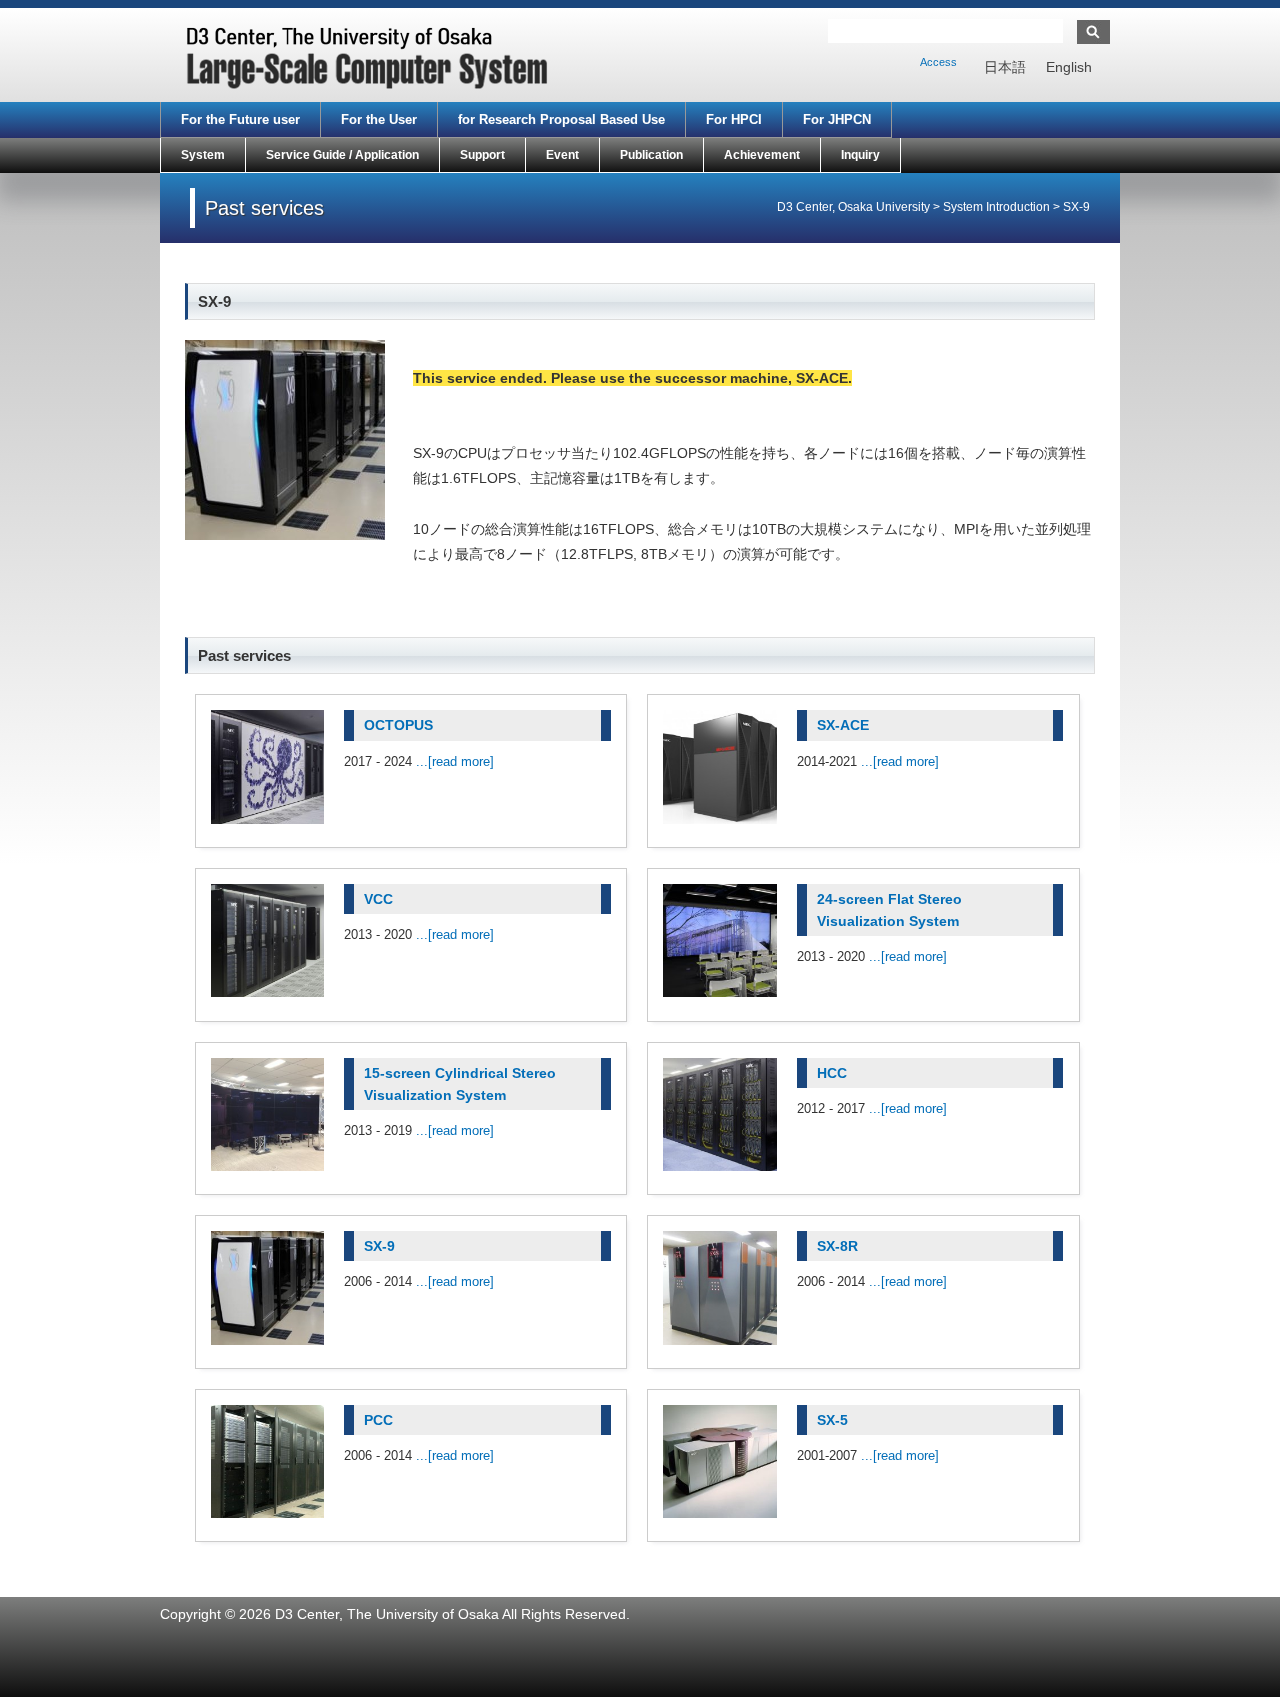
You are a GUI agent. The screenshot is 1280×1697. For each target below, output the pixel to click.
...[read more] (455, 761)
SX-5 (832, 1420)
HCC (832, 1073)
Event (562, 155)
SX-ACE (843, 725)
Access (938, 62)
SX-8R (837, 1246)
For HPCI (734, 119)
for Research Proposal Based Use (561, 119)
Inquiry (860, 155)
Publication (651, 155)
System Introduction (996, 207)
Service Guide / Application (342, 155)
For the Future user (240, 119)
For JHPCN (837, 119)
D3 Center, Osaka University (853, 207)
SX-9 (379, 1246)
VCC (378, 899)
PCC (378, 1420)
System (203, 155)
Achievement (762, 155)
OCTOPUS (398, 725)
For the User (379, 119)
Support (482, 155)
